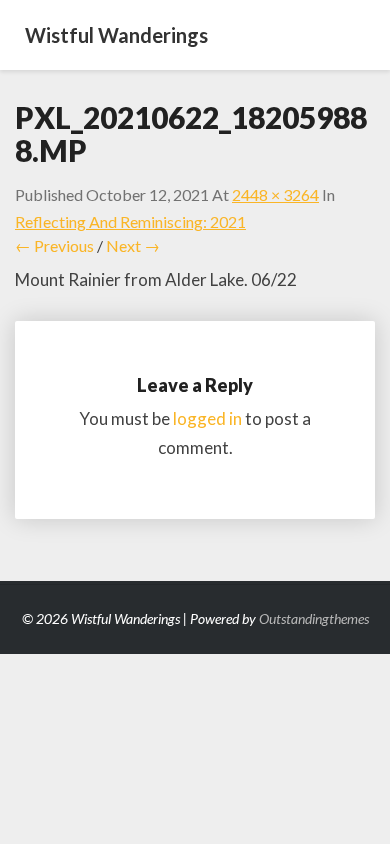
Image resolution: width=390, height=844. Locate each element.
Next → (133, 245)
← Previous (54, 245)
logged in (207, 418)
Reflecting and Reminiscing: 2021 (130, 221)
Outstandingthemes (314, 618)
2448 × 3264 (275, 194)
